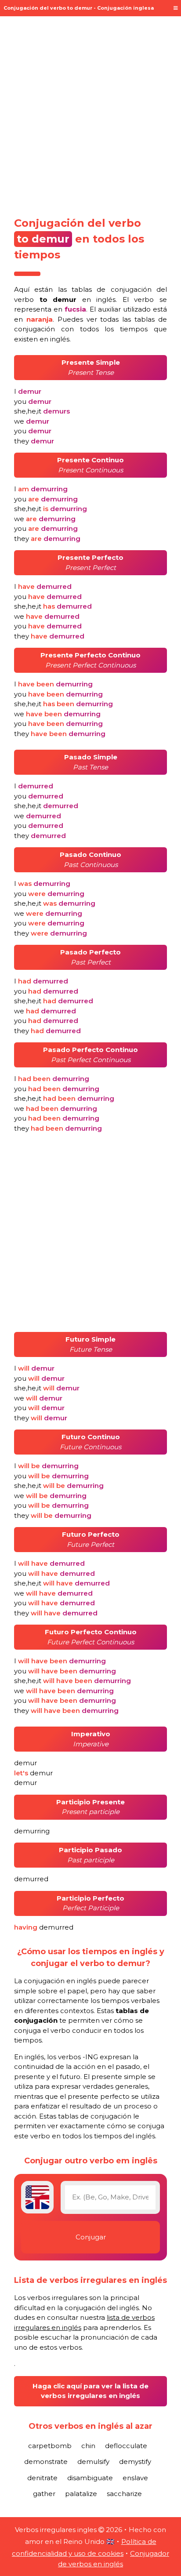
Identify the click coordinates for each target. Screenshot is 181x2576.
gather (44, 2494)
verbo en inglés (65, 299)
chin (88, 2446)
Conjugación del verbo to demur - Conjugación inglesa (79, 8)
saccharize (124, 2494)
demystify (135, 2462)
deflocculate (126, 2446)
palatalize (81, 2494)
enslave (135, 2478)
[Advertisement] (90, 113)
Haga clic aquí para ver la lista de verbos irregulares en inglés (90, 2391)
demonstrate (46, 2462)
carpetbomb (50, 2446)
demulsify (93, 2462)
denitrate (42, 2478)
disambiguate (90, 2478)
